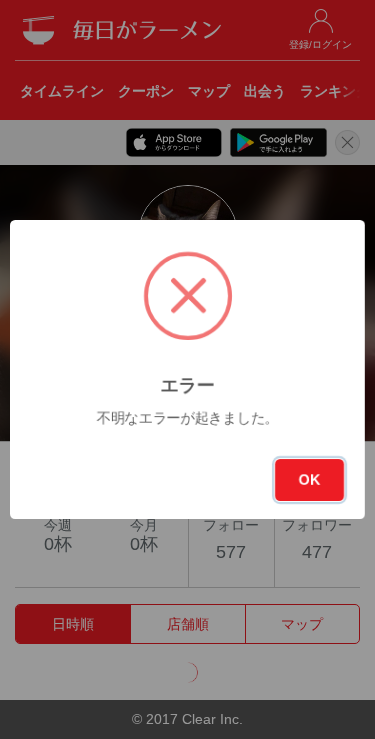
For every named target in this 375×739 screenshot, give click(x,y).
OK (309, 480)
